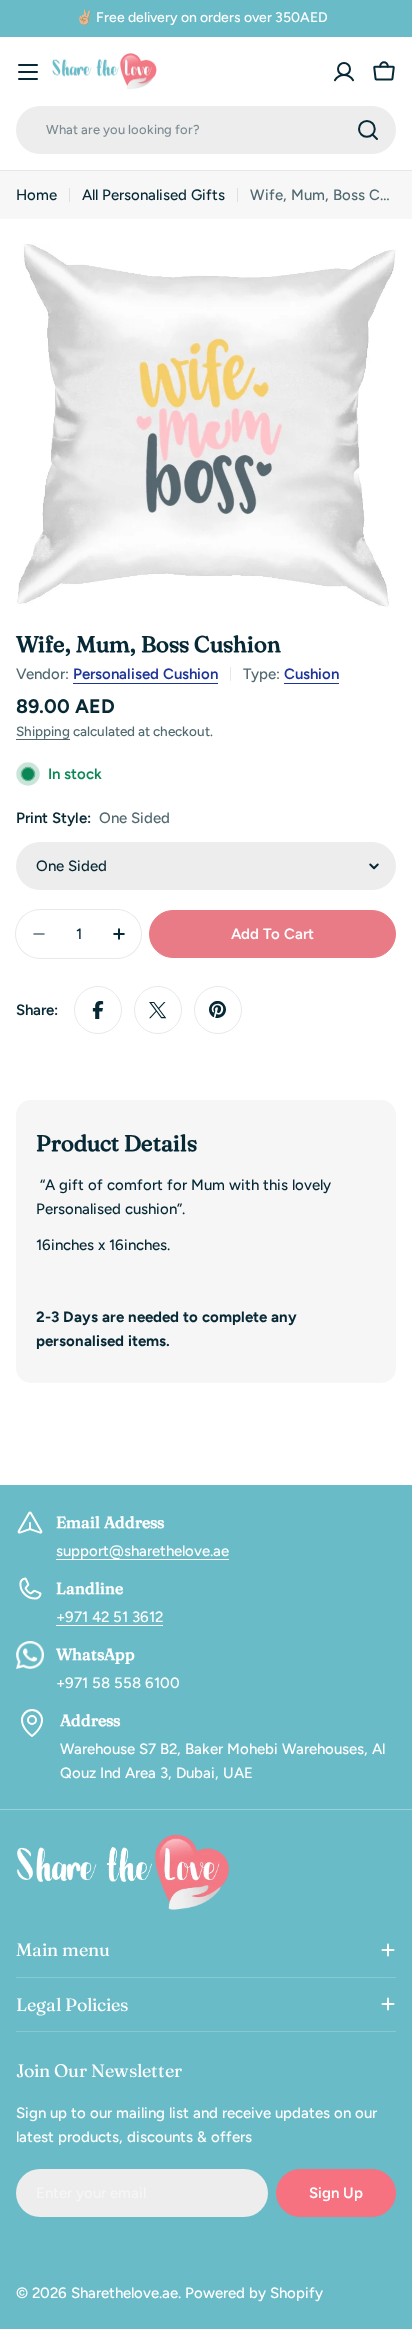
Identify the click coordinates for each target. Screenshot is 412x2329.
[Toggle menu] (28, 72)
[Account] (344, 72)
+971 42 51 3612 (109, 1617)
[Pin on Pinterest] (218, 1010)
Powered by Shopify (254, 2293)
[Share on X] (158, 1010)
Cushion (311, 674)
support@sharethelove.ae (142, 1551)
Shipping (43, 731)
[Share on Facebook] (98, 1010)
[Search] (368, 130)
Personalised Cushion (145, 674)
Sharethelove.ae (124, 2293)
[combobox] (206, 130)
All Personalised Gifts (153, 195)
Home (36, 195)
